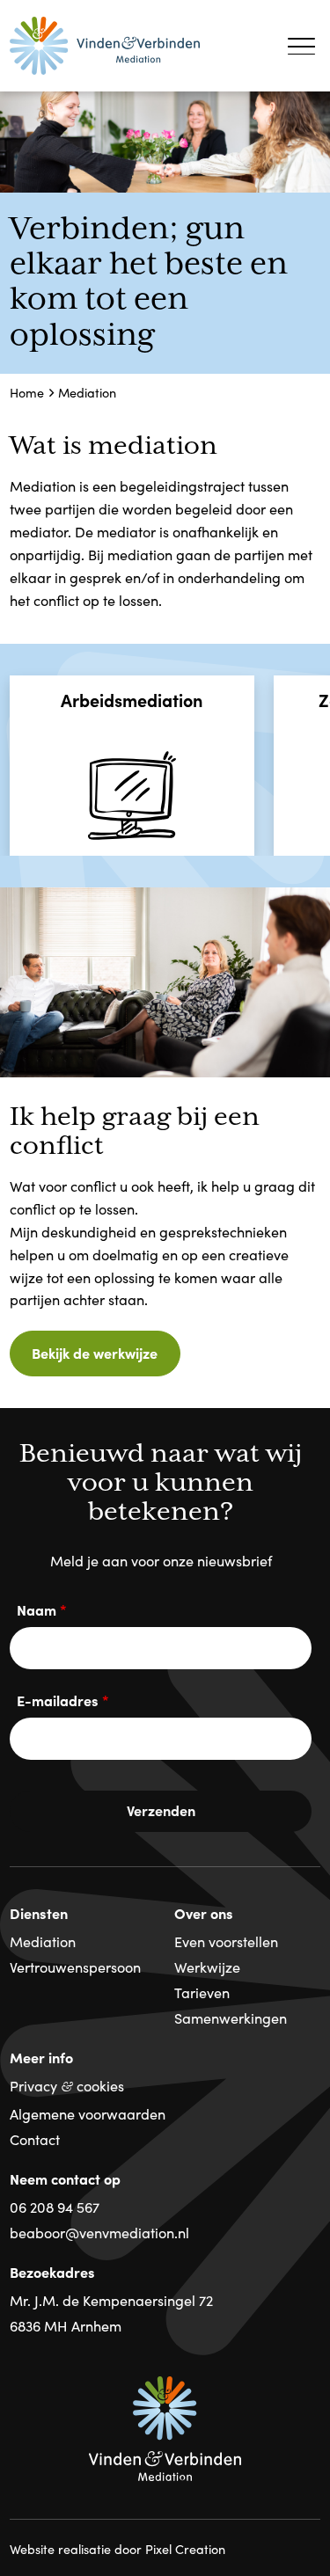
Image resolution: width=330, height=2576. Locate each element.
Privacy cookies (67, 2085)
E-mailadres (63, 1700)
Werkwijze (207, 1967)
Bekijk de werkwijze (95, 1353)
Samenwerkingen (231, 2018)
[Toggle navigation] (302, 45)
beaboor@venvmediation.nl (99, 2232)
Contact (35, 2139)
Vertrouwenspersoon (75, 1967)
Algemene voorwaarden (88, 2113)
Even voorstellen (226, 1941)
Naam (42, 1609)
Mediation (43, 1941)
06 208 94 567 (55, 2207)
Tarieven (202, 1992)
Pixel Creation (185, 2549)
